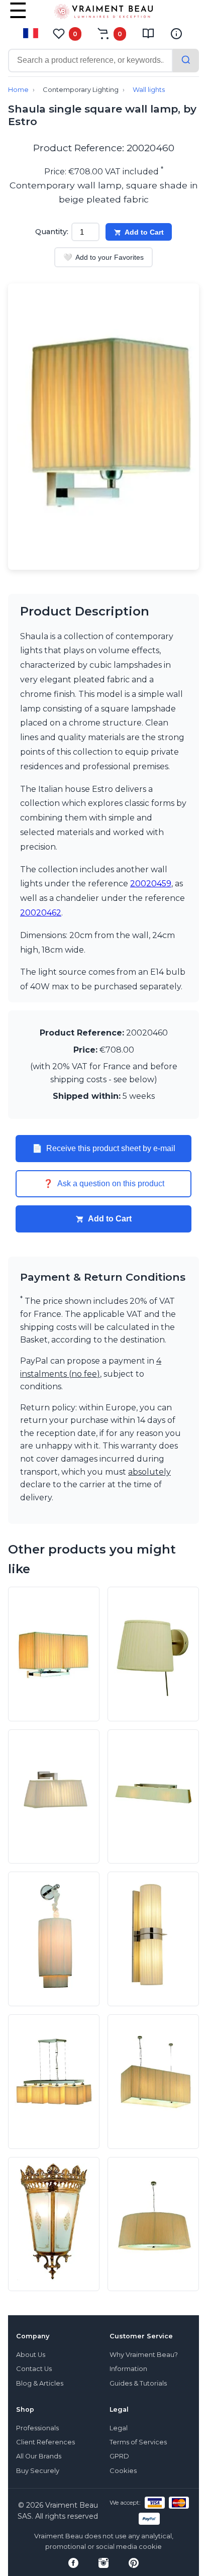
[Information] (176, 34)
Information (128, 2369)
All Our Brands (39, 2456)
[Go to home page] (103, 14)
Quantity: (52, 232)
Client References (45, 2442)
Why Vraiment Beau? (144, 2355)
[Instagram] (103, 2563)
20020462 (41, 913)
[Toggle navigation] (18, 18)
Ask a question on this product (104, 1184)
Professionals (37, 2428)
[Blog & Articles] (148, 34)
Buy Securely (38, 2471)
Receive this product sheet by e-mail (104, 1149)
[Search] (186, 61)
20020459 (151, 884)
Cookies (123, 2471)
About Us (31, 2355)
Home (18, 90)
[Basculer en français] (31, 33)
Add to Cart (144, 232)
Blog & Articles (40, 2383)
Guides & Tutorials (138, 2383)
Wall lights (149, 90)
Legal (119, 2428)
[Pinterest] (134, 2563)
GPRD (119, 2456)
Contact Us (34, 2369)
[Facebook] (73, 2563)
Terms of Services (138, 2442)
